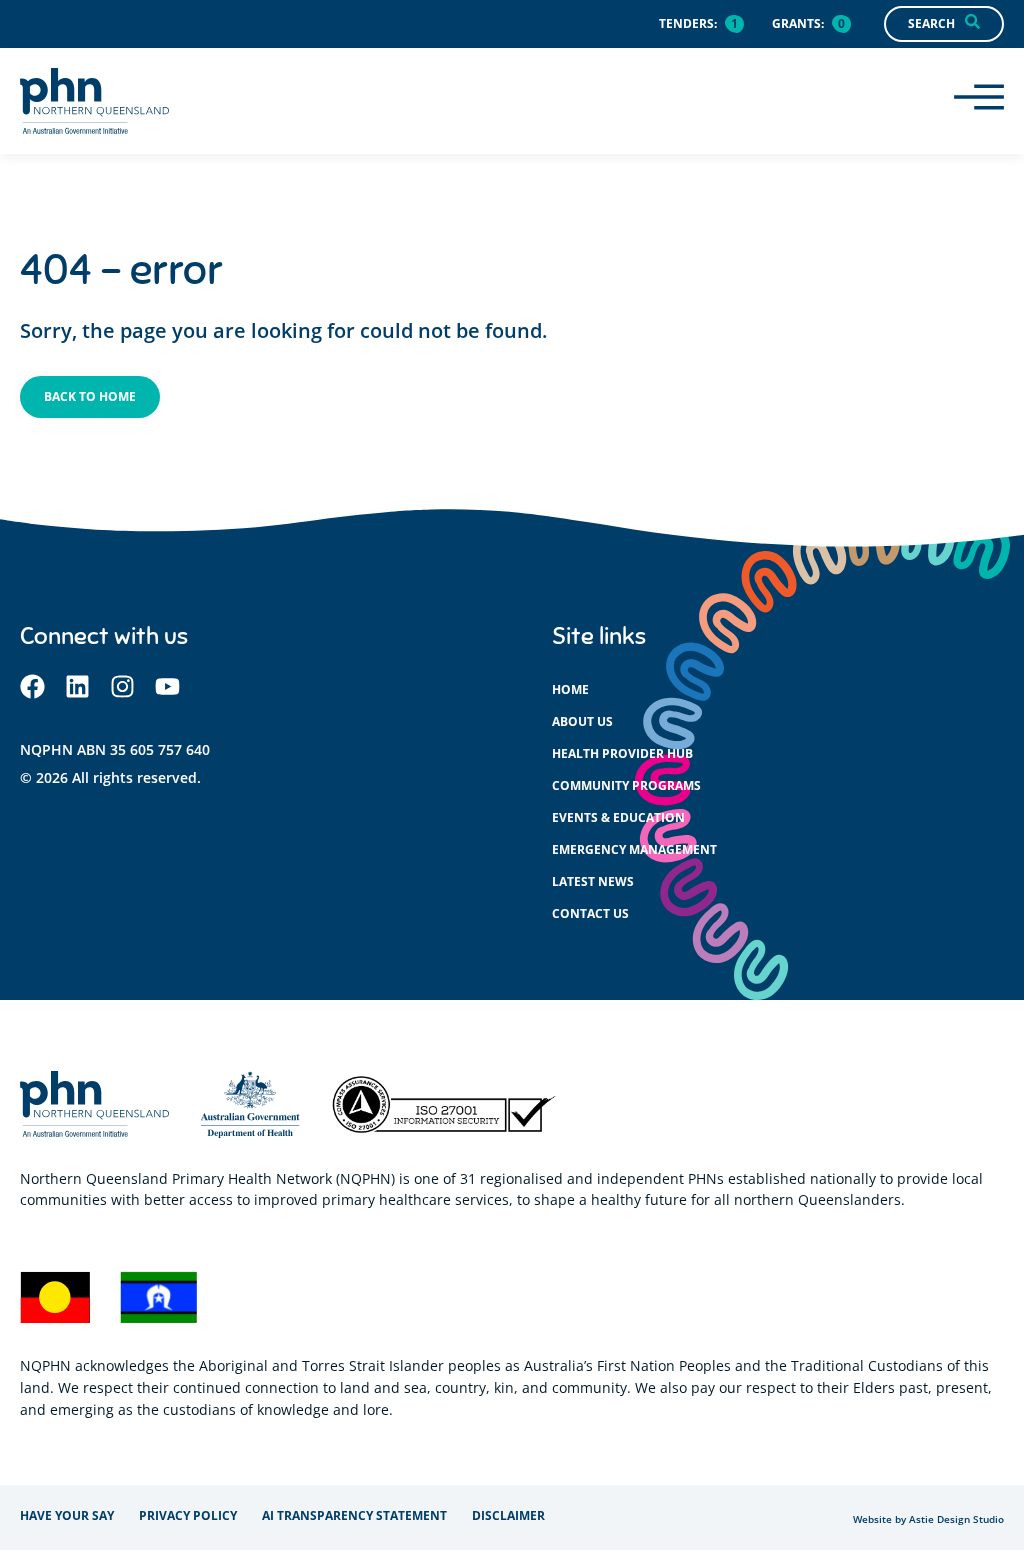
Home (570, 689)
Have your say (67, 1515)
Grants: (798, 23)
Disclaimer (508, 1515)
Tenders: (688, 23)
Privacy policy (188, 1515)
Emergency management (634, 849)
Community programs (626, 785)
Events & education (618, 817)
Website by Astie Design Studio (928, 1519)
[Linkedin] (77, 686)
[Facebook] (32, 686)
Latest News (593, 881)
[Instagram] (122, 686)
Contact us (590, 913)
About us (582, 721)
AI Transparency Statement (354, 1515)
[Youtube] (167, 686)
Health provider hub (622, 753)
